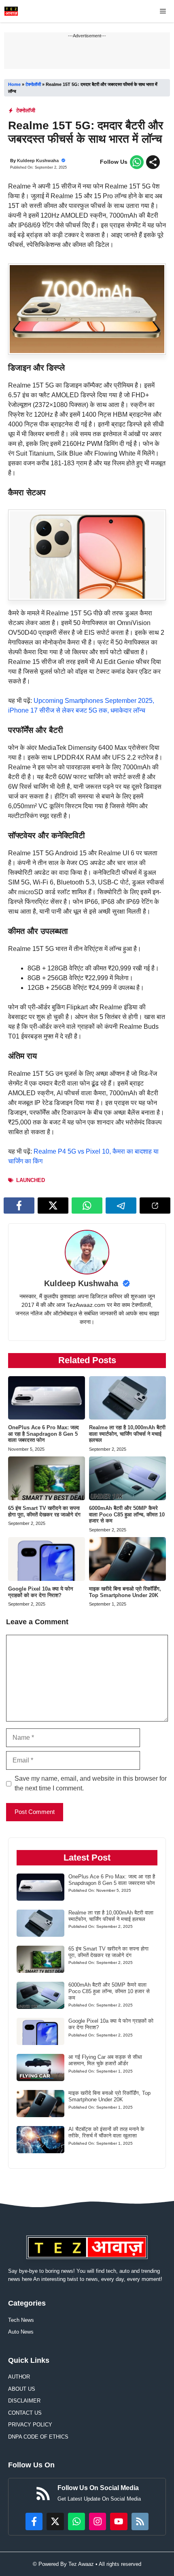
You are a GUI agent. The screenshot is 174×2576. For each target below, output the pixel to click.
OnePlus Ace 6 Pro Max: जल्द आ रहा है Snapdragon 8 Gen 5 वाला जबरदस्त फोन (43, 1434)
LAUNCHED (31, 1180)
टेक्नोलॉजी (33, 84)
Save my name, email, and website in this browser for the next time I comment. (91, 1783)
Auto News (21, 2332)
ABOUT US (22, 2389)
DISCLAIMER (24, 2401)
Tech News (21, 2320)
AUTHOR (19, 2377)
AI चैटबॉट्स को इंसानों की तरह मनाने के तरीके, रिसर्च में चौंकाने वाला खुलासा (106, 2132)
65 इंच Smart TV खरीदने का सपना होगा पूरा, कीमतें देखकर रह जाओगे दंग (44, 1511)
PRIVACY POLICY (30, 2425)
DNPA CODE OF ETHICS (38, 2437)
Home (14, 84)
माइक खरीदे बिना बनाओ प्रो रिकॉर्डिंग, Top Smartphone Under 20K (125, 1592)
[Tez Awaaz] (11, 11)
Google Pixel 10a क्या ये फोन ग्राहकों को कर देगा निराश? (40, 1592)
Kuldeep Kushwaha (38, 161)
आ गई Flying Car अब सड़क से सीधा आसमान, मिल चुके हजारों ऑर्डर (105, 2060)
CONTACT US (25, 2413)
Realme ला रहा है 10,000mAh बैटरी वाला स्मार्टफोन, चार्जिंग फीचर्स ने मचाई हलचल (127, 1434)
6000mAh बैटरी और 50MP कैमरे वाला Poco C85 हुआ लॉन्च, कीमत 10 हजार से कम (127, 1514)
